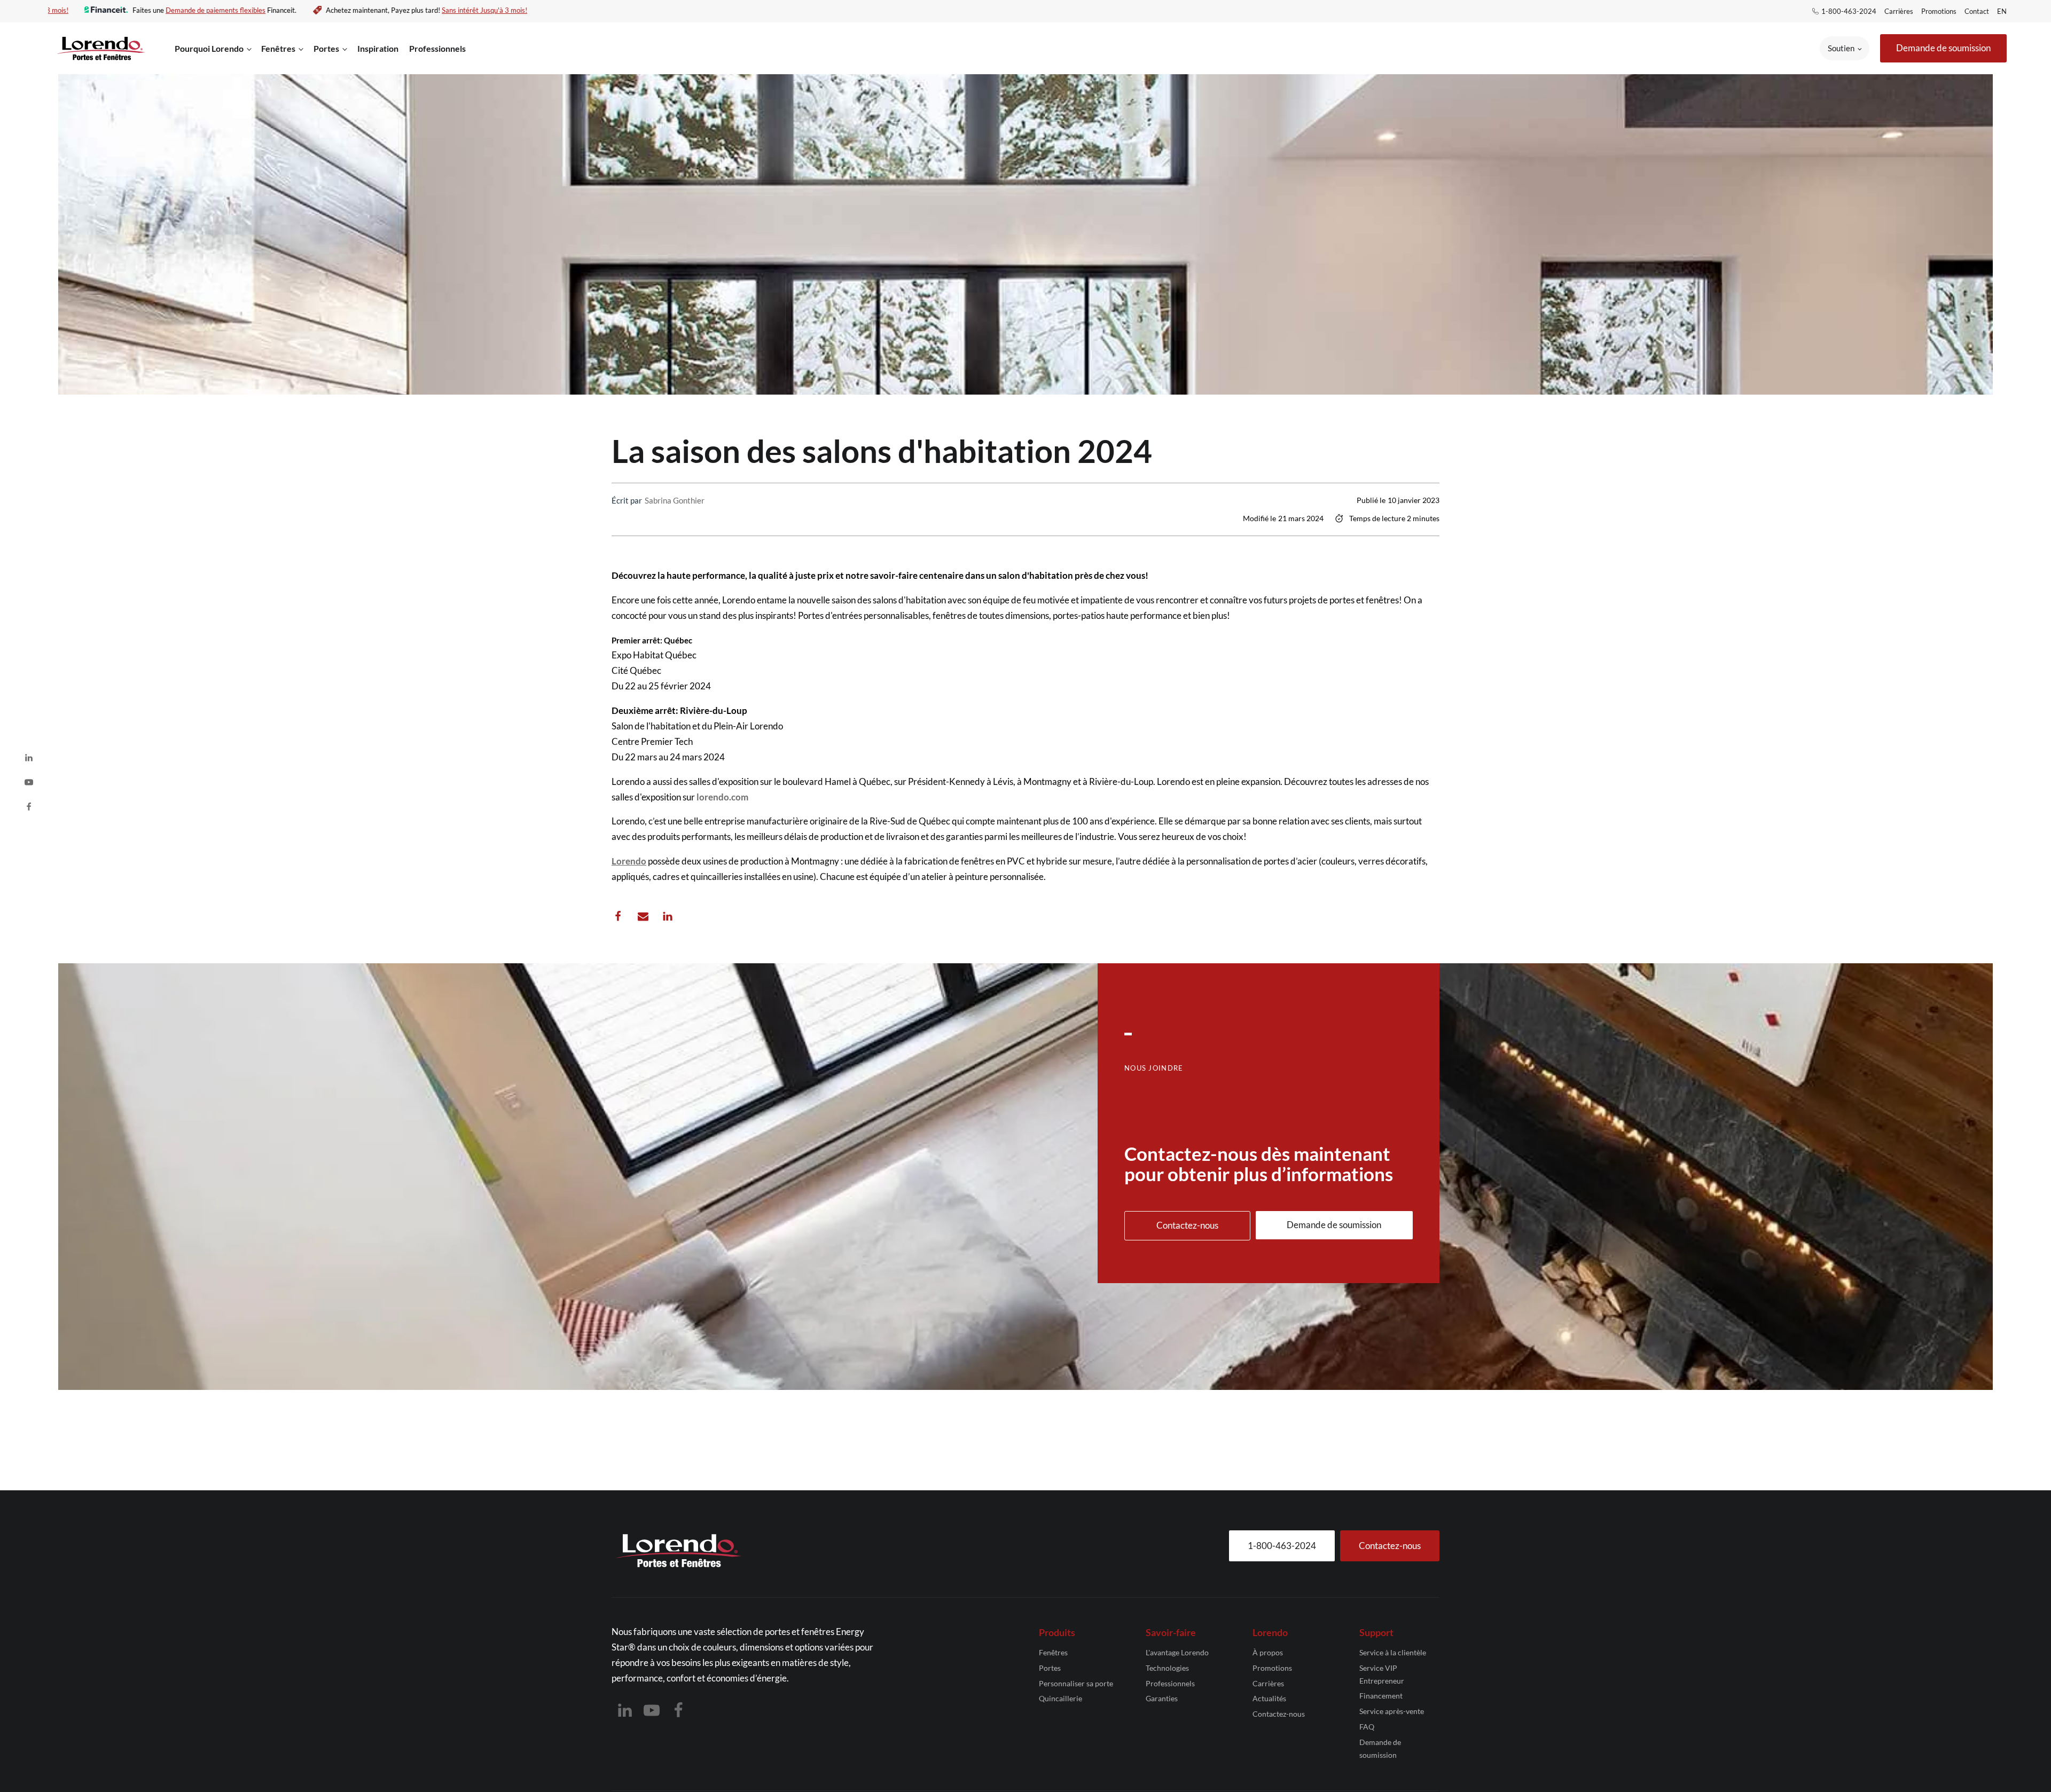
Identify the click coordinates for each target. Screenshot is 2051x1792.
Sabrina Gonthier (675, 500)
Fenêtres (1053, 1652)
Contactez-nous (1279, 1714)
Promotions (1939, 11)
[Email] (643, 916)
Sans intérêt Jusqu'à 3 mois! (50, 10)
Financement (1381, 1696)
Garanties (1162, 1698)
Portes (1050, 1668)
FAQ (1367, 1727)
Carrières (1899, 11)
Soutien (1841, 48)
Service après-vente (1392, 1711)
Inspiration (378, 48)
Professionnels (437, 48)
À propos (1268, 1652)
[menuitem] (2003, 11)
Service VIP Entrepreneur (1382, 1674)
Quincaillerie (1060, 1698)
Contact (1977, 11)
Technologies (1167, 1668)
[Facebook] (618, 916)
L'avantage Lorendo (1177, 1652)
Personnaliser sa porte (1076, 1683)
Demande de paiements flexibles (240, 10)
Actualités (1269, 1698)
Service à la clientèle (1393, 1652)
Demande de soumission (1380, 1748)
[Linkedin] (668, 916)
